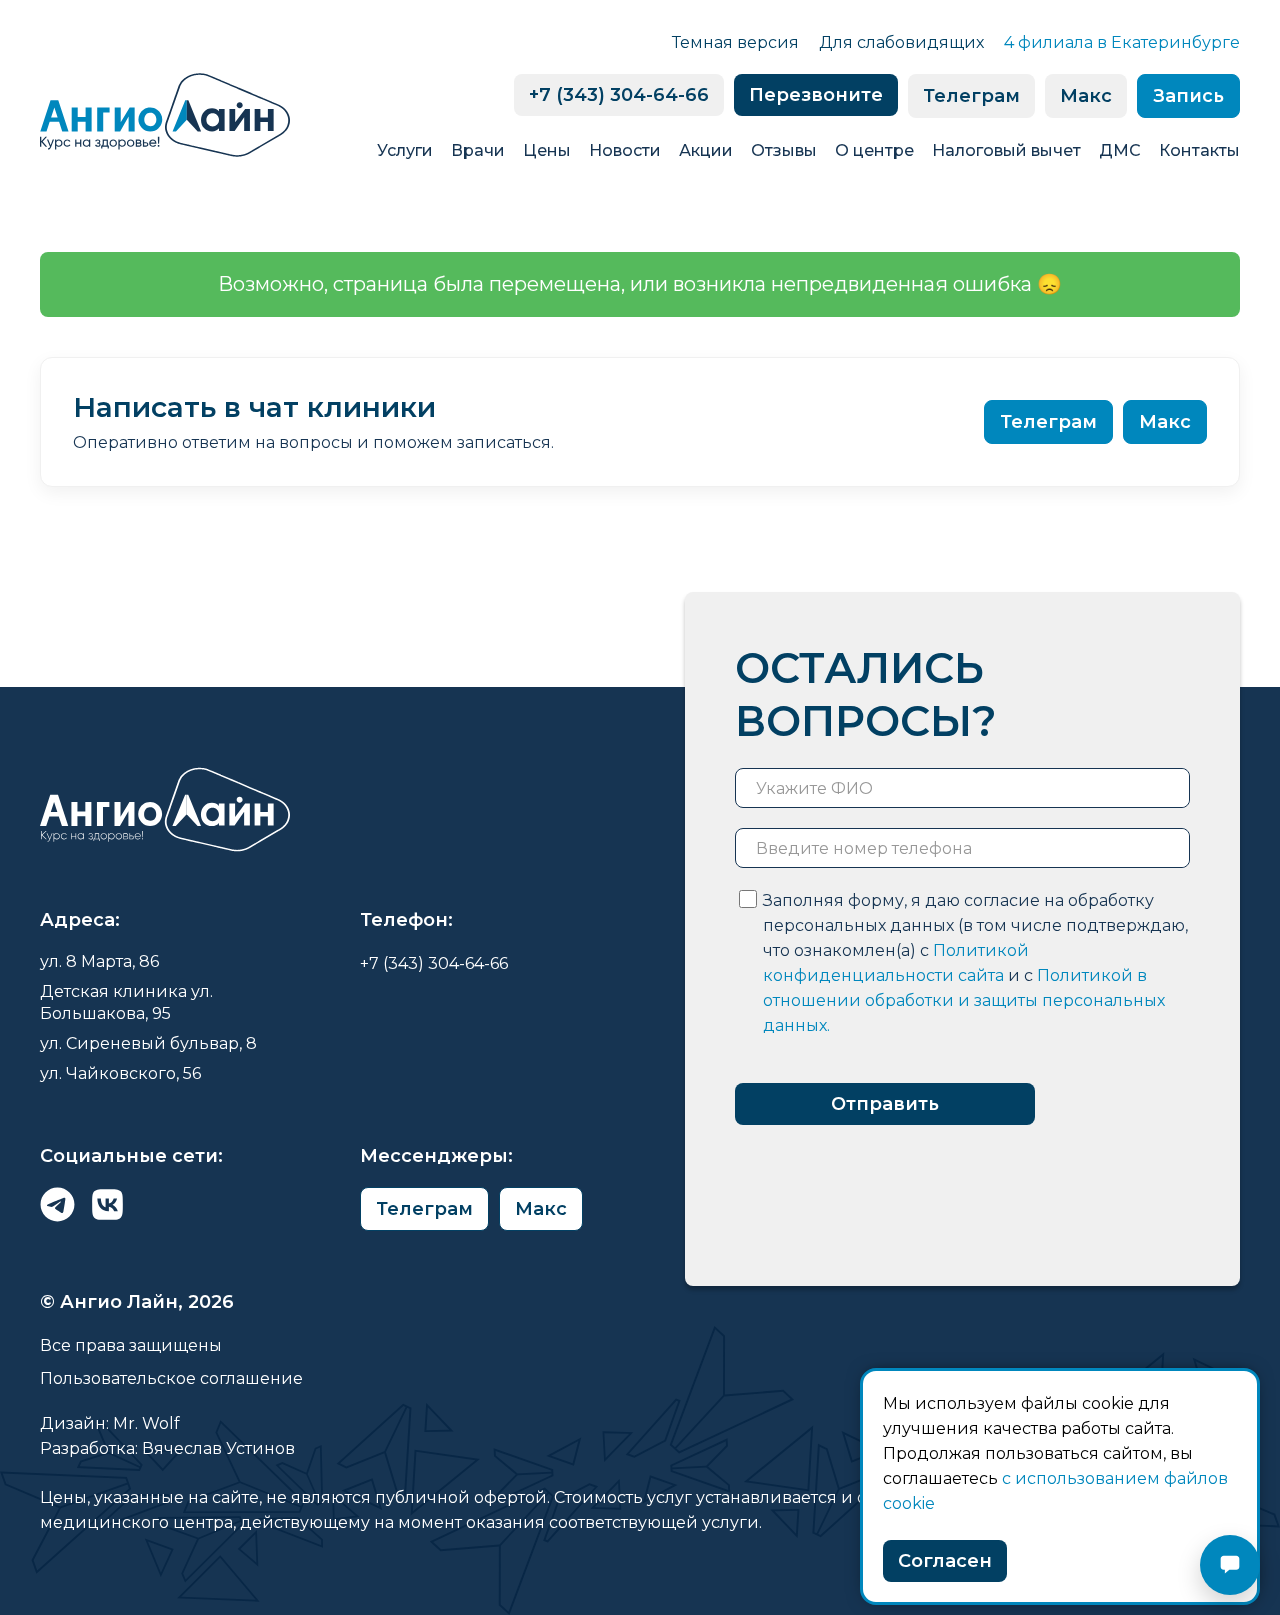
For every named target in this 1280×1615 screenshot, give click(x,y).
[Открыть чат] (1230, 1565)
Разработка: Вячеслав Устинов (167, 1448)
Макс (1086, 96)
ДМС (1120, 150)
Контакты (1199, 150)
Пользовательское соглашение (171, 1378)
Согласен (945, 1561)
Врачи (478, 150)
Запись (1188, 96)
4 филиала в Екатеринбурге (1122, 42)
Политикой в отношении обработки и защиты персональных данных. (964, 1000)
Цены (547, 150)
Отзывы (784, 150)
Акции (706, 150)
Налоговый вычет (1006, 150)
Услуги (405, 150)
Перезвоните (816, 95)
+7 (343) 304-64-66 (619, 95)
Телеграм (971, 96)
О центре (874, 150)
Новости (625, 150)
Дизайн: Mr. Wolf (110, 1423)
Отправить (885, 1104)
